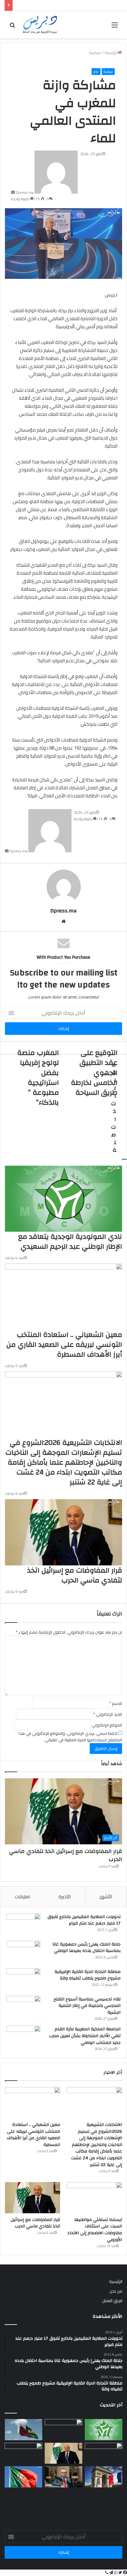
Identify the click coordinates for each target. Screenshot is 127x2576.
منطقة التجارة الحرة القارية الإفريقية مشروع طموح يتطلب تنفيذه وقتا (88, 1975)
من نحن (116, 2291)
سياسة (108, 72)
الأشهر (106, 1897)
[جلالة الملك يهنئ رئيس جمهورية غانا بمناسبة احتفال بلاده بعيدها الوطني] (23, 1952)
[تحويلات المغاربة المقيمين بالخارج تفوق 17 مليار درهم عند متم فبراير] (23, 1925)
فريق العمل (112, 2301)
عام (96, 72)
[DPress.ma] (40, 25)
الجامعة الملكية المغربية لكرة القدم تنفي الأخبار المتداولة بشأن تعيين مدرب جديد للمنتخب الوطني (85, 2036)
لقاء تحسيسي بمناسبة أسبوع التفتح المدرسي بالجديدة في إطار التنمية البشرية (87, 2006)
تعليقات (22, 1897)
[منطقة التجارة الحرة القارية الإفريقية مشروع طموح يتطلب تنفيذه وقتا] (23, 1980)
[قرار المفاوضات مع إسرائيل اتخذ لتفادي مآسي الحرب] (33, 2198)
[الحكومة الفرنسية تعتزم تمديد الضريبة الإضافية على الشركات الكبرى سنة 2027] (104, 2477)
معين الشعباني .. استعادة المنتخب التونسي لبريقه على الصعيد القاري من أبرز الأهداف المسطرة (33, 2135)
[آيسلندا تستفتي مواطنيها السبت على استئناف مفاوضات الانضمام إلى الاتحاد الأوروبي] (94, 2198)
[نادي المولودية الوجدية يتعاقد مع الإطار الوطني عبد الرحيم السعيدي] (104, 2430)
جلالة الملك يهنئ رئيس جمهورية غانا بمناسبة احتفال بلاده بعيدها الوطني (86, 1948)
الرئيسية (116, 2281)
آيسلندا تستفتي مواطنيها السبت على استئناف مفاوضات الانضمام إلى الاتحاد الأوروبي (95, 2230)
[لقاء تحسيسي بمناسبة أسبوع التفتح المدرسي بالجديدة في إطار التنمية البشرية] (23, 2007)
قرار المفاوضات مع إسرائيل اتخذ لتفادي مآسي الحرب (66, 1855)
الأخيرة (65, 1897)
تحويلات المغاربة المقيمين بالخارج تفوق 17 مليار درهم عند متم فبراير (84, 1920)
